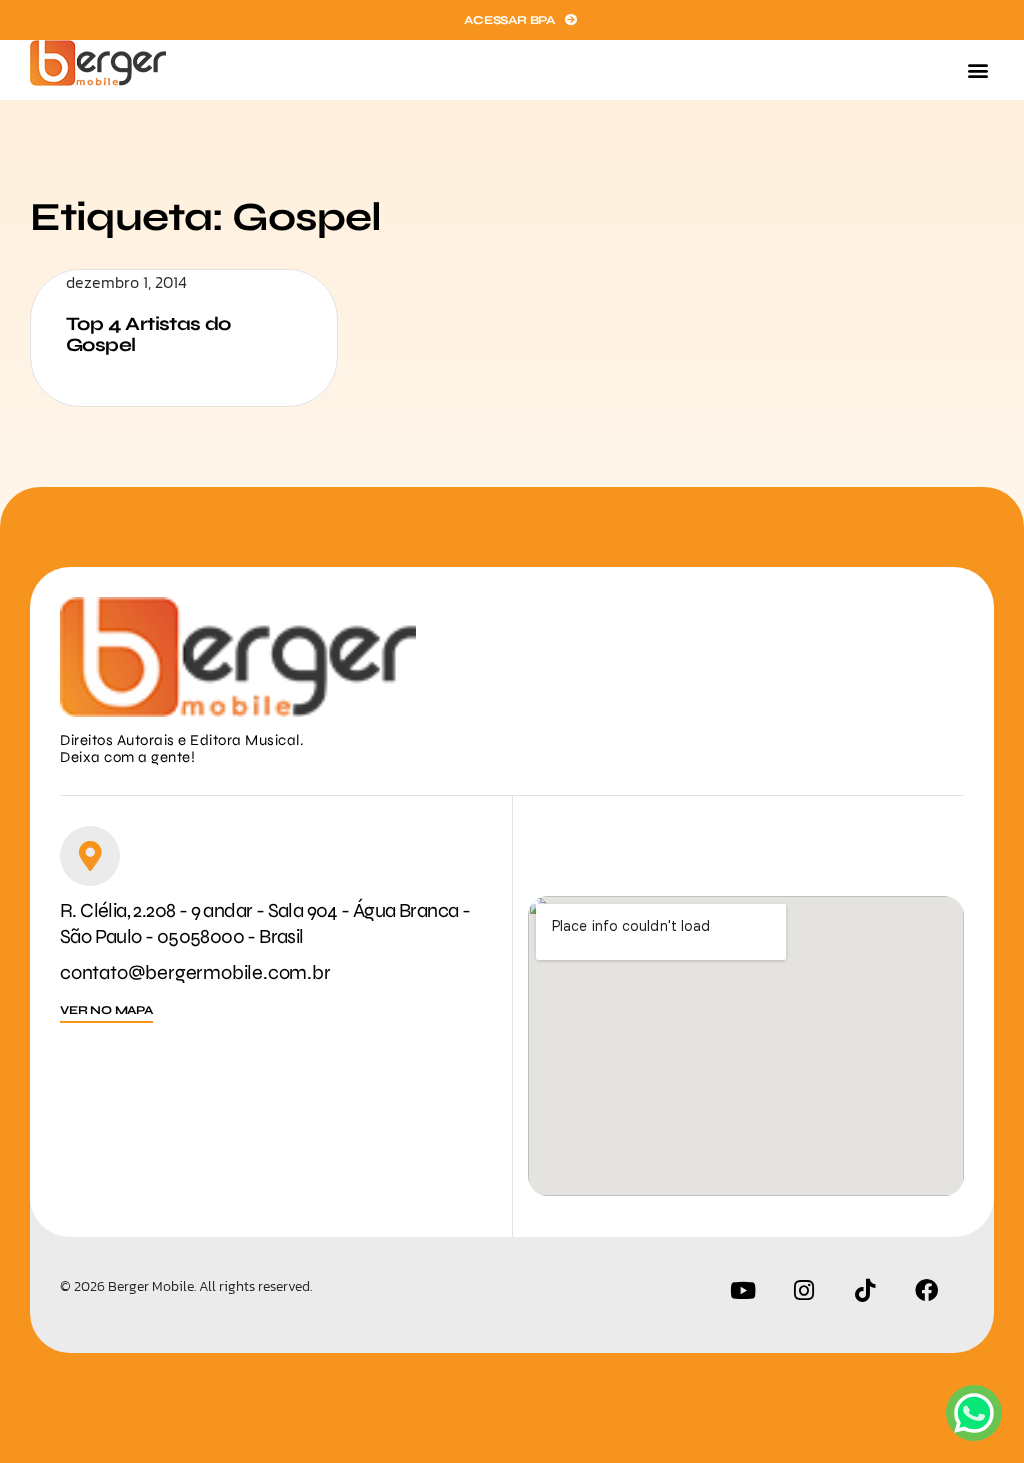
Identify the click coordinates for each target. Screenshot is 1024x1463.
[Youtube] (743, 1290)
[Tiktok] (865, 1290)
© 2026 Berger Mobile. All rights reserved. (186, 1286)
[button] (977, 70)
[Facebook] (926, 1290)
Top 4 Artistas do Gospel (148, 334)
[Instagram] (804, 1290)
